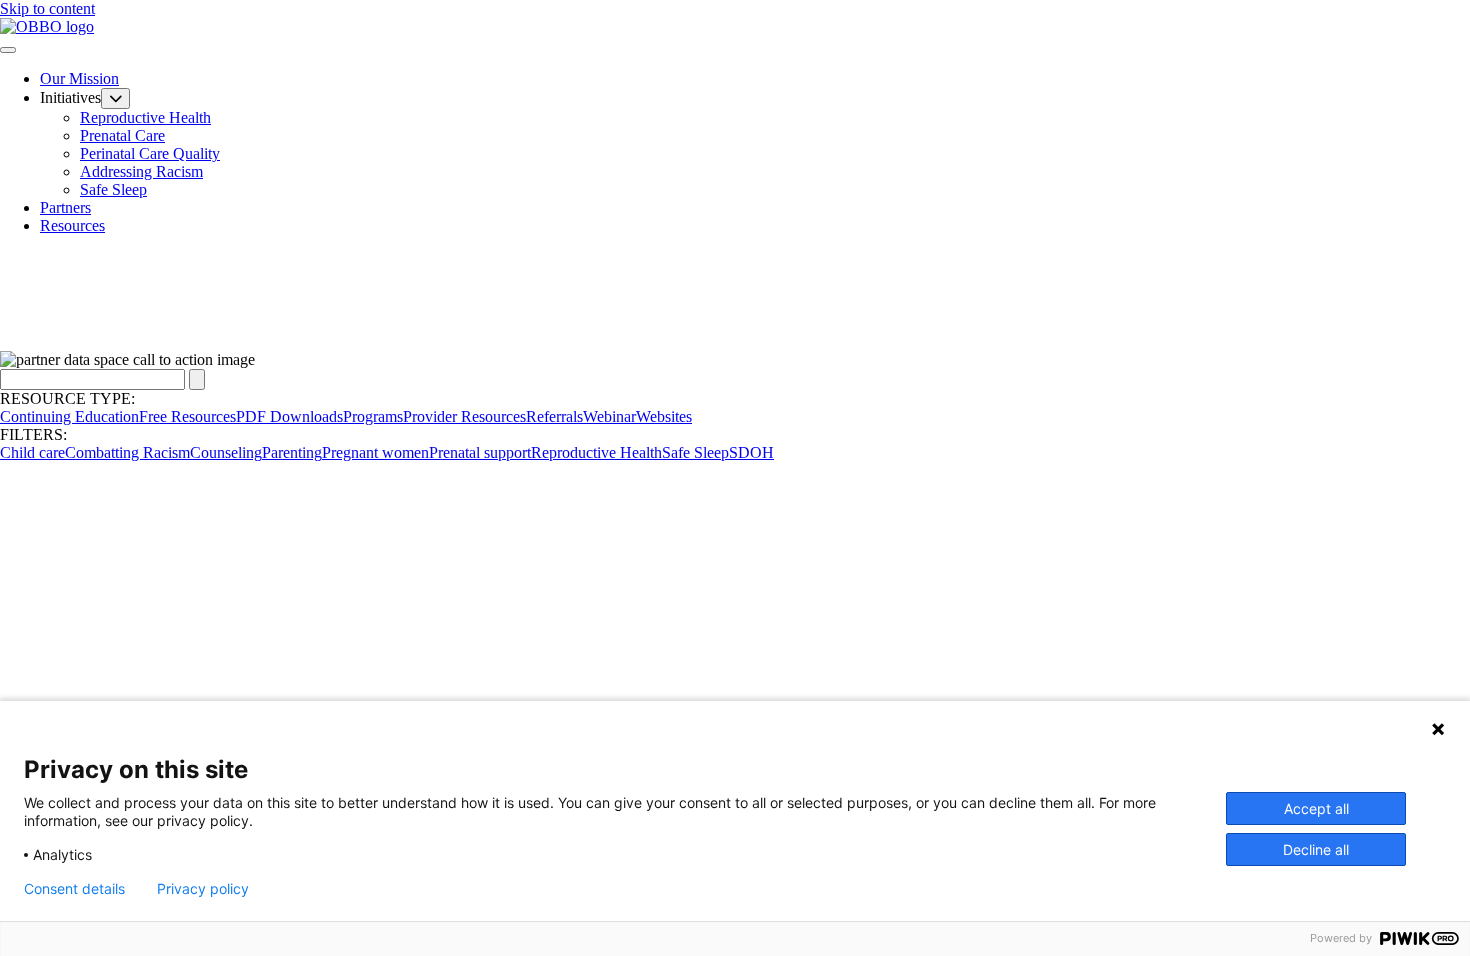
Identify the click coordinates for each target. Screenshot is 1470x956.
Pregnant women (375, 452)
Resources (72, 225)
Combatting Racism (127, 452)
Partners (65, 207)
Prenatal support (480, 452)
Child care (32, 452)
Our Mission (79, 78)
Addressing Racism (141, 171)
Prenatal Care (122, 135)
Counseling (226, 452)
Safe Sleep (113, 189)
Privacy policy (203, 889)
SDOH (751, 452)
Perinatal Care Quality (150, 153)
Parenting (292, 452)
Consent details (74, 889)
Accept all (1316, 808)
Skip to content (47, 8)
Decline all (1316, 849)
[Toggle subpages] (115, 98)
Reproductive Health (145, 117)
